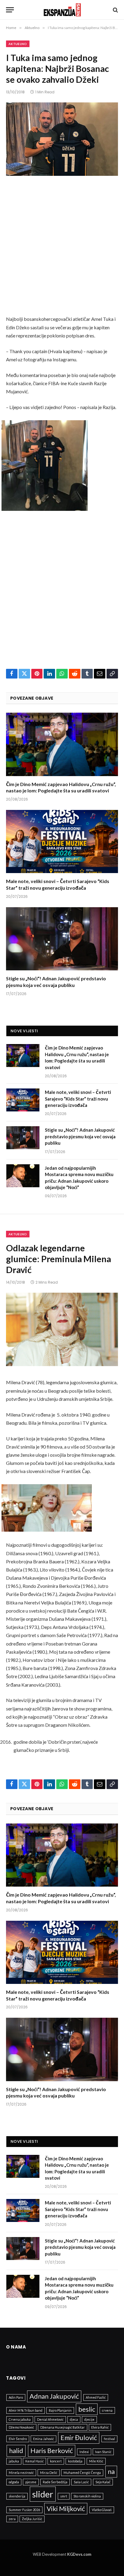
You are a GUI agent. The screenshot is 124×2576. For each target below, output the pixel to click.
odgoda (14, 2482)
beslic (87, 2409)
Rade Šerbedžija (55, 2482)
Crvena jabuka (20, 2419)
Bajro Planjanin (60, 2410)
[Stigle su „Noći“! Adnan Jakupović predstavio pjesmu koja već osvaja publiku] (62, 939)
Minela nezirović (21, 2473)
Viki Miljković (66, 2508)
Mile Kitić (96, 2461)
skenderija (17, 2496)
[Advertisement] (62, 250)
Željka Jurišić (32, 2519)
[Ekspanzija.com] (62, 10)
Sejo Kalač (103, 2482)
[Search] (115, 10)
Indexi (84, 2452)
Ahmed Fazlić (96, 2397)
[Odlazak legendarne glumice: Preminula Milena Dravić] (62, 1329)
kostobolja (75, 2461)
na (111, 2471)
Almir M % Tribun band (26, 2410)
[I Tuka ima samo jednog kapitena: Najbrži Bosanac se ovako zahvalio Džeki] (62, 139)
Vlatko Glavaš (102, 2510)
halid (16, 2450)
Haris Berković (52, 2450)
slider (43, 2494)
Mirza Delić (49, 2473)
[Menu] (10, 10)
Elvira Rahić (100, 2427)
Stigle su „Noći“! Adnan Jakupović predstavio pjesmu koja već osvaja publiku (80, 1136)
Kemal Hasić (34, 2461)
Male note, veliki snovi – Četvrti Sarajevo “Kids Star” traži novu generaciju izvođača (78, 1099)
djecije (89, 2419)
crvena (107, 2410)
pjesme (31, 2482)
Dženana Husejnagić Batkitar (63, 2427)
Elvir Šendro (18, 2439)
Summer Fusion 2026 (24, 2510)
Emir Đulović (79, 2437)
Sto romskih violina (87, 2496)
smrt (64, 2496)
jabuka (14, 2461)
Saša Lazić (81, 2482)
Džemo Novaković (21, 2427)
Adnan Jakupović (54, 2396)
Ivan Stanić (103, 2452)
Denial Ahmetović (50, 2419)
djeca (74, 2419)
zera (12, 2519)
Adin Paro (16, 2397)
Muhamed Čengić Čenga (82, 2473)
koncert (56, 2461)
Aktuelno (18, 44)
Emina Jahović (43, 2439)
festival (109, 2439)
